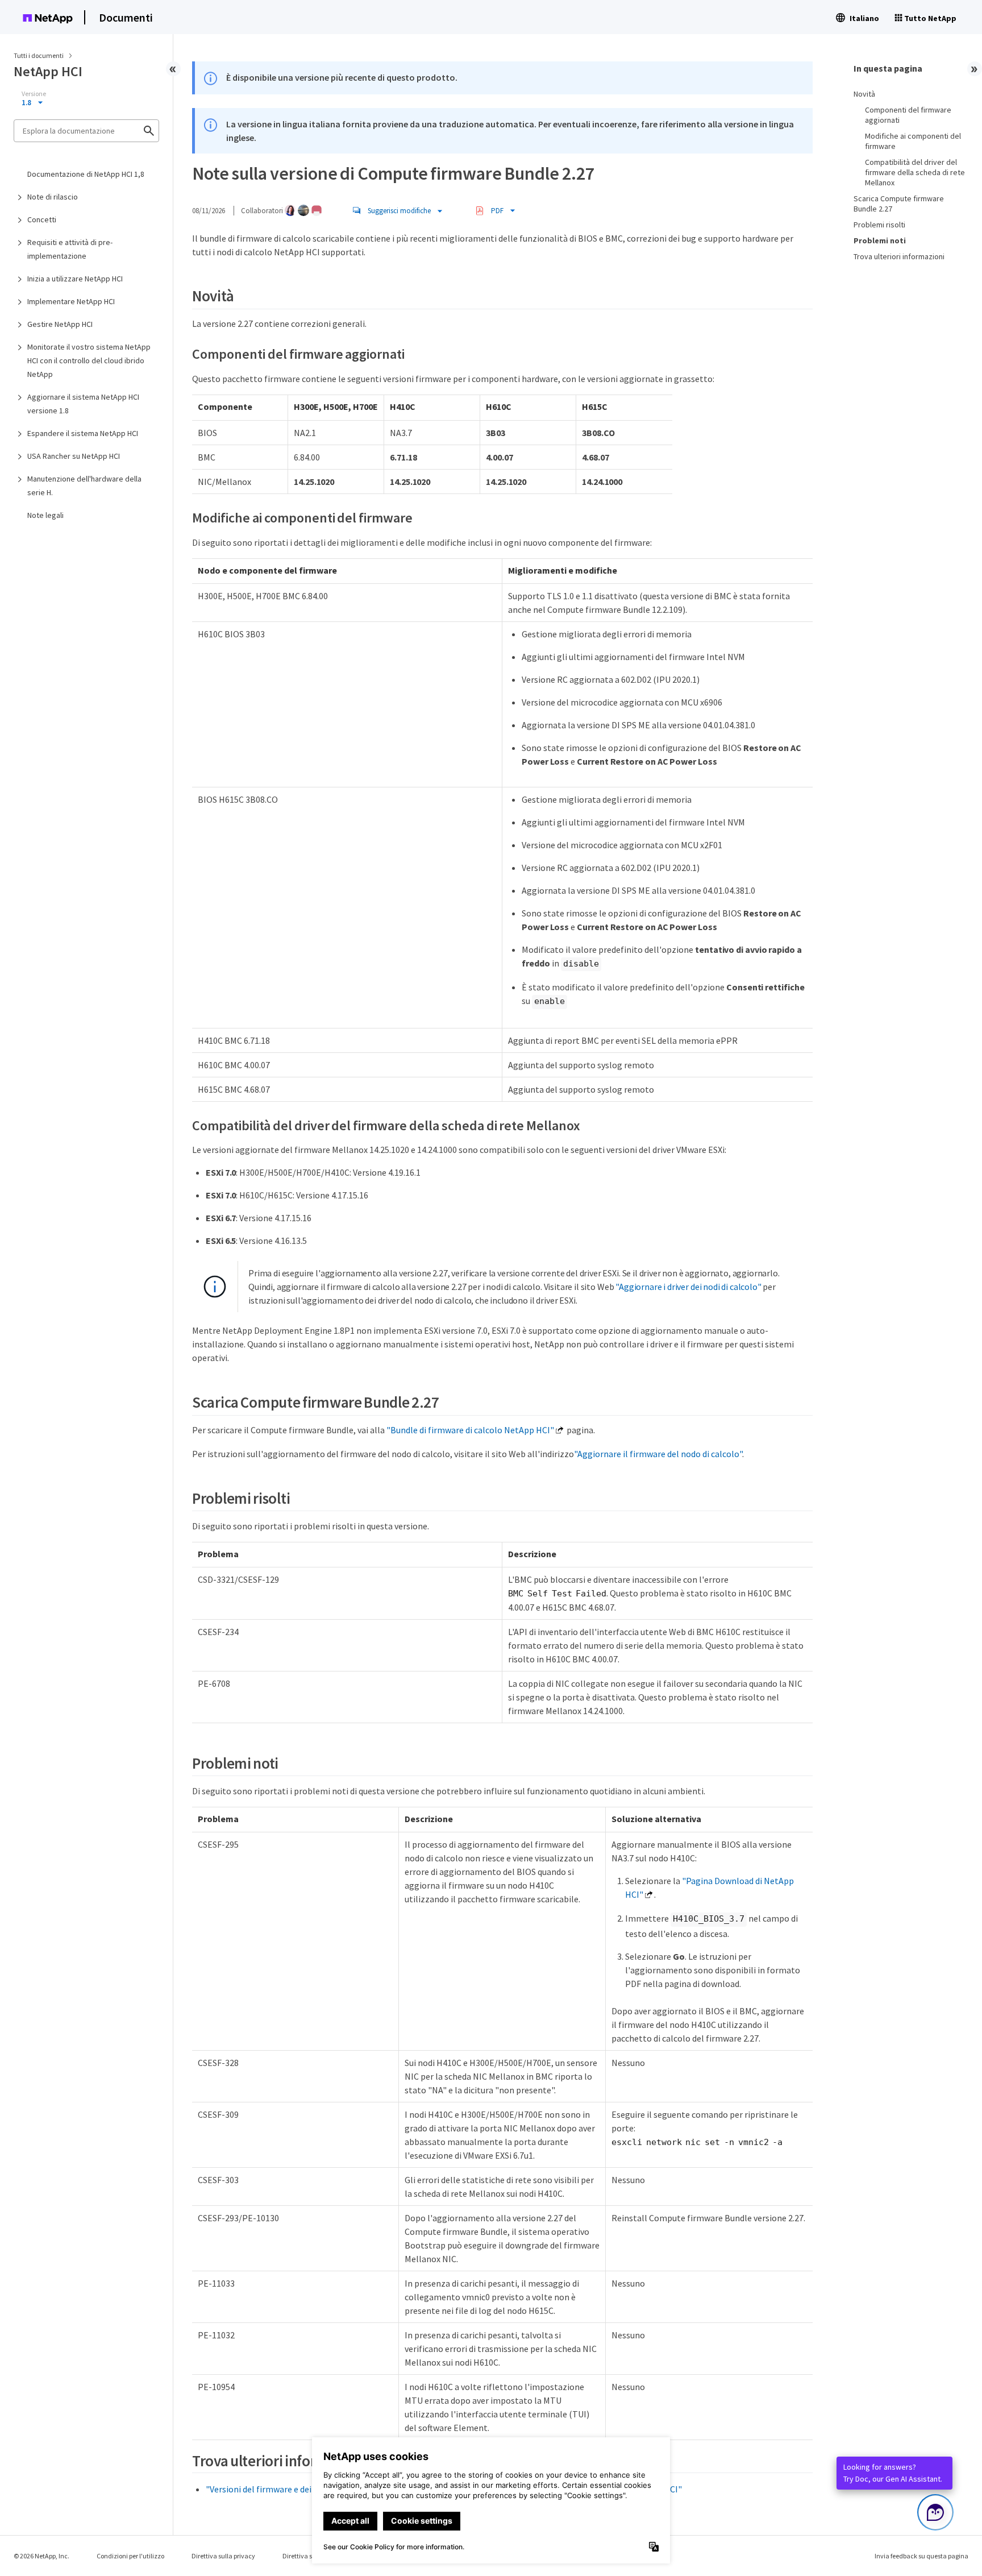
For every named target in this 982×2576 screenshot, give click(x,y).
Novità (864, 94)
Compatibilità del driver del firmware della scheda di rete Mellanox (915, 172)
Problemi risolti (879, 225)
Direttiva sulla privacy (223, 2556)
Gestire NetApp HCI (60, 324)
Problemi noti (880, 240)
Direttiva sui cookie (310, 2556)
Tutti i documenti (39, 55)
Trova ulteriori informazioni (899, 256)
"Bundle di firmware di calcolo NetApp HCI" (470, 1430)
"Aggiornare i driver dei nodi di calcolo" (688, 1287)
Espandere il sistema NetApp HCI (83, 433)
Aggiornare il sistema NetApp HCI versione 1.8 (83, 404)
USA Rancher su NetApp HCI (74, 456)
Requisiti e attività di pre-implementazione (70, 249)
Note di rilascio (53, 197)
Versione (34, 94)
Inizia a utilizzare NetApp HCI (75, 279)
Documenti (126, 17)
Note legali (45, 515)
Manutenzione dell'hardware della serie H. (84, 486)
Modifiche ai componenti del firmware (913, 141)
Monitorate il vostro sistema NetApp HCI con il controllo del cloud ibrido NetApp (89, 360)
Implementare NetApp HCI (71, 301)
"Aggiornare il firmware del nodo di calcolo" (658, 1454)
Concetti (42, 219)
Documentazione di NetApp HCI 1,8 (86, 174)
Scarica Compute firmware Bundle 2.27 (899, 204)
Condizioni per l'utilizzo (130, 2556)
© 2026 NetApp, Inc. (41, 2556)
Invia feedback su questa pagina (921, 2556)
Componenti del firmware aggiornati (908, 115)
